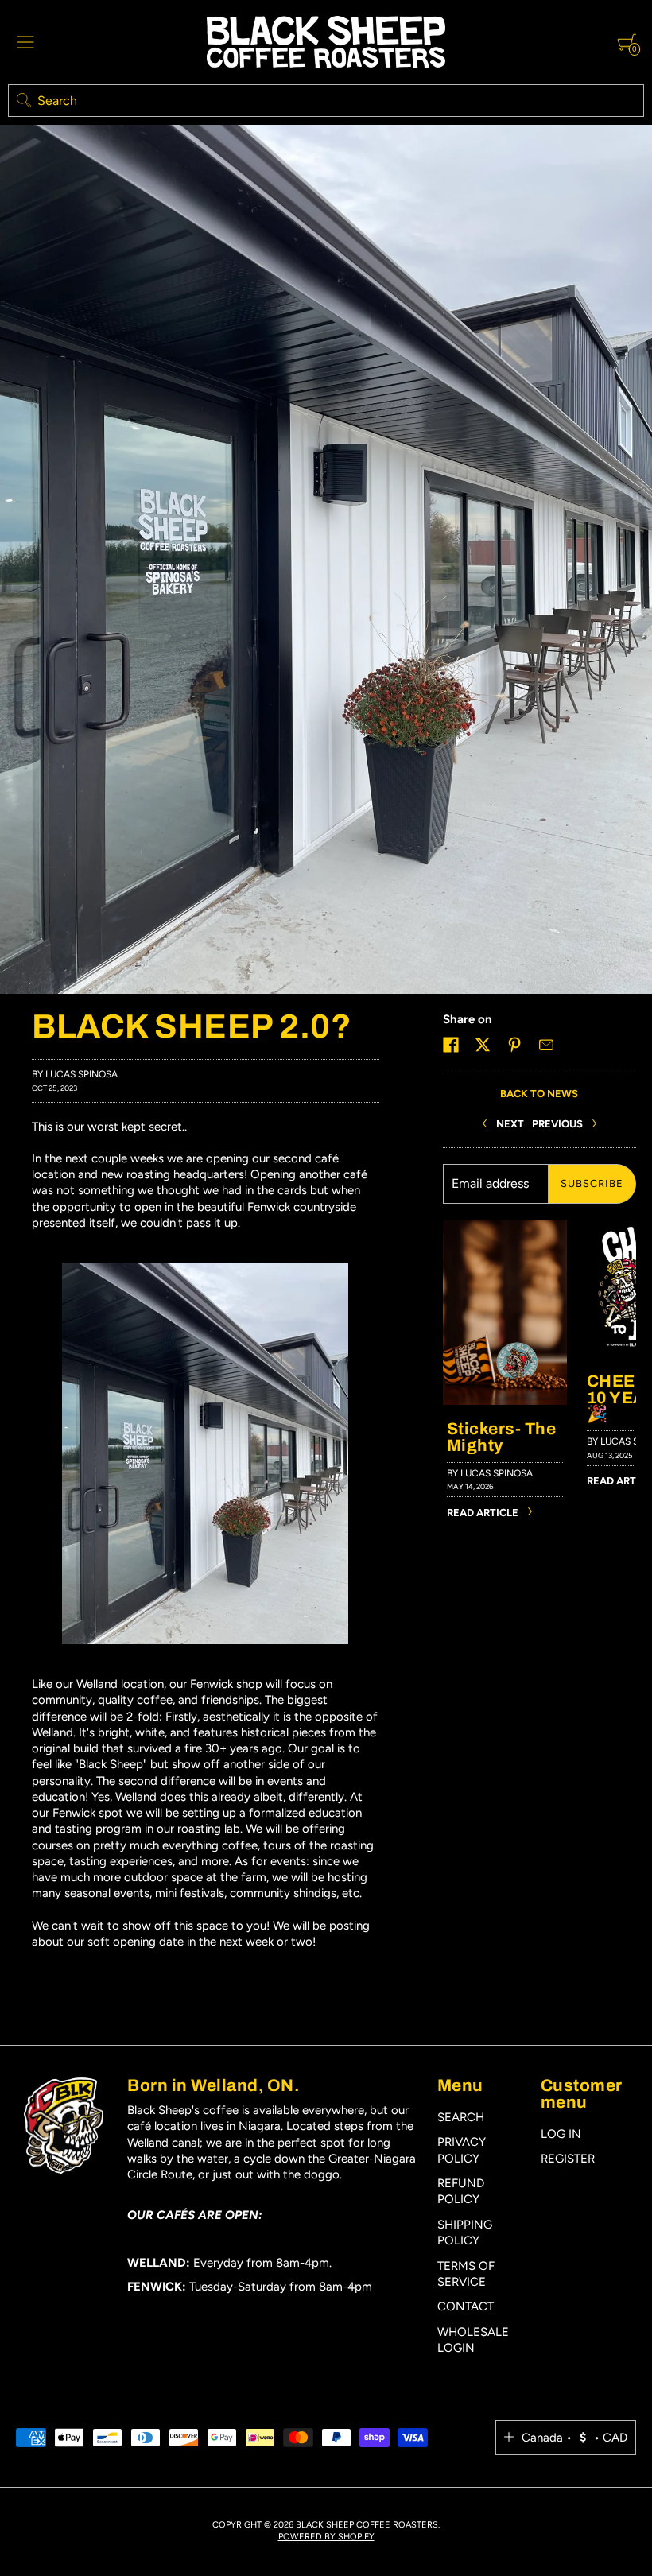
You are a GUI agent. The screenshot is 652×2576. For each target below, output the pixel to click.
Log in (561, 2134)
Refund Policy (461, 2191)
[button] (451, 1045)
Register (568, 2159)
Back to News (539, 1094)
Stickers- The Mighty (502, 1437)
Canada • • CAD (574, 2438)
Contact (466, 2306)
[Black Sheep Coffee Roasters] (326, 42)
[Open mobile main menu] (25, 42)
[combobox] (326, 101)
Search (461, 2117)
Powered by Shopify (326, 2537)
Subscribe (592, 1183)
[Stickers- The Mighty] (505, 1228)
